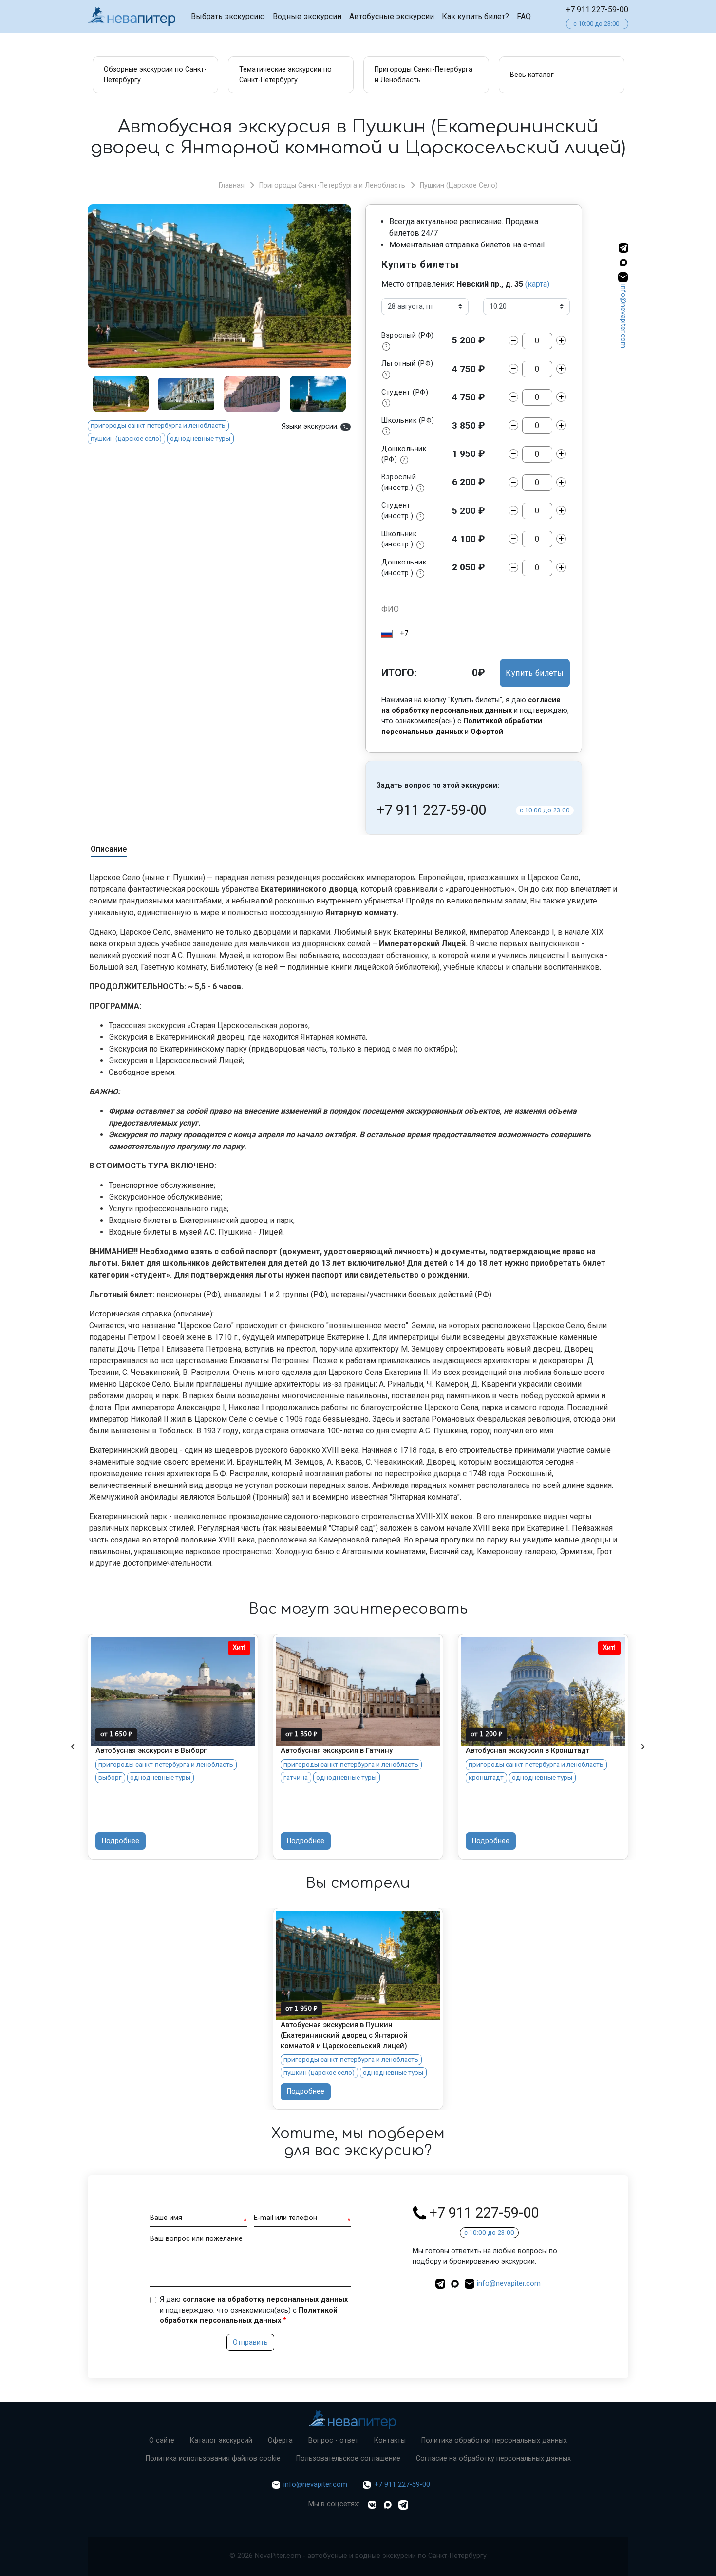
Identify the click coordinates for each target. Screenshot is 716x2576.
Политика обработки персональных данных (494, 2440)
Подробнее (121, 1841)
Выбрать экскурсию (228, 16)
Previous (73, 1747)
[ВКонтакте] (372, 2505)
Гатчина (296, 1777)
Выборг (110, 1777)
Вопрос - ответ (333, 2440)
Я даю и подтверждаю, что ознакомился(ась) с (254, 2310)
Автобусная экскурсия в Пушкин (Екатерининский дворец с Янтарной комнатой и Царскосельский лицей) (344, 2035)
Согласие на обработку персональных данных (493, 2458)
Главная (232, 185)
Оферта (280, 2440)
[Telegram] (403, 2505)
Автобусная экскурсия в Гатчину (337, 1751)
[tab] (109, 851)
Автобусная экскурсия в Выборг (151, 1751)
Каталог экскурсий (221, 2440)
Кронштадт (486, 1777)
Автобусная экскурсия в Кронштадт (528, 1751)
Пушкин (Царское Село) (459, 185)
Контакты (390, 2440)
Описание (109, 849)
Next (643, 1747)
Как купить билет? (475, 16)
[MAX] (623, 264)
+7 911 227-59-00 (597, 9)
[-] (513, 340)
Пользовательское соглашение (348, 2458)
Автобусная (118, 1649)
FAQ (524, 16)
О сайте (162, 2440)
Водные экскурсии (307, 16)
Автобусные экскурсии (392, 16)
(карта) (537, 284)
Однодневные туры (200, 438)
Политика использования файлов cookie (213, 2458)
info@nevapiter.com (623, 316)
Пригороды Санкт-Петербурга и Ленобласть (332, 185)
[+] (561, 340)
